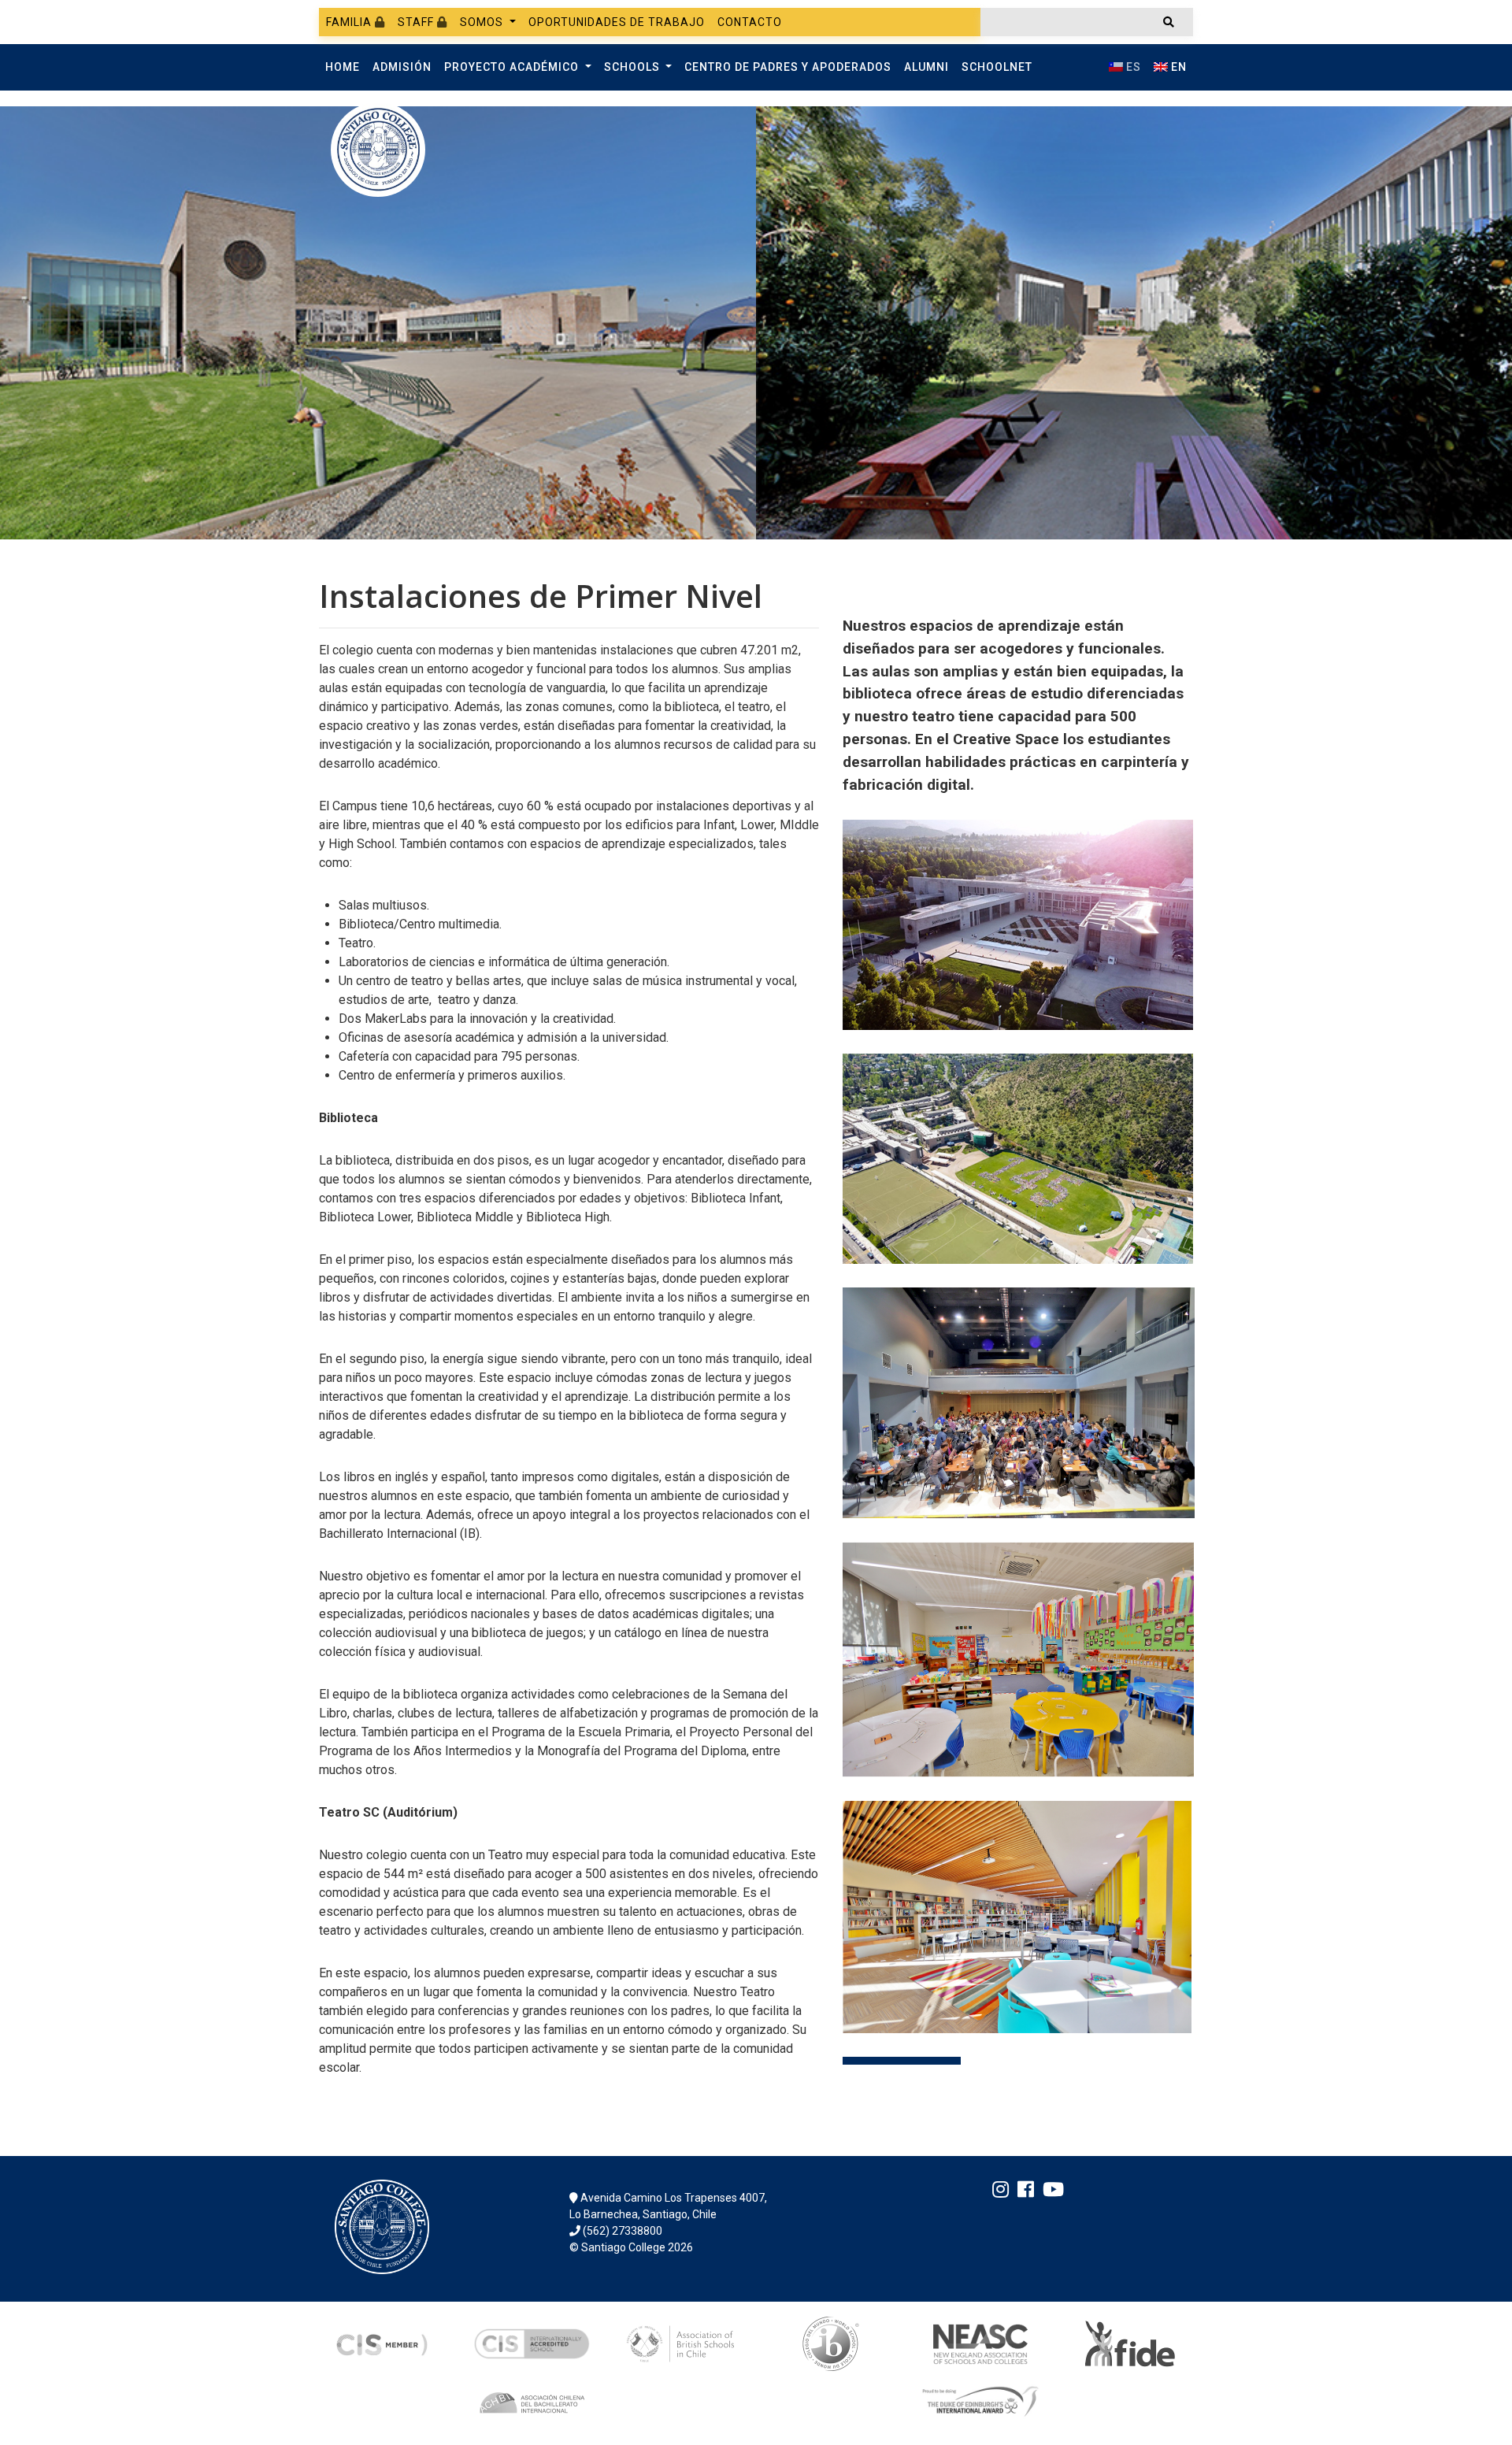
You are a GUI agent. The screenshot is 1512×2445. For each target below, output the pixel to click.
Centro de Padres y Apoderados (788, 67)
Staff (417, 22)
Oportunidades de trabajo (617, 22)
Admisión (402, 67)
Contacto (750, 22)
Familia (350, 22)
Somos (483, 22)
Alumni (926, 67)
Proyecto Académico (513, 67)
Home (343, 67)
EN (1177, 67)
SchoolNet (997, 67)
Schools (634, 67)
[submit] (1169, 22)
